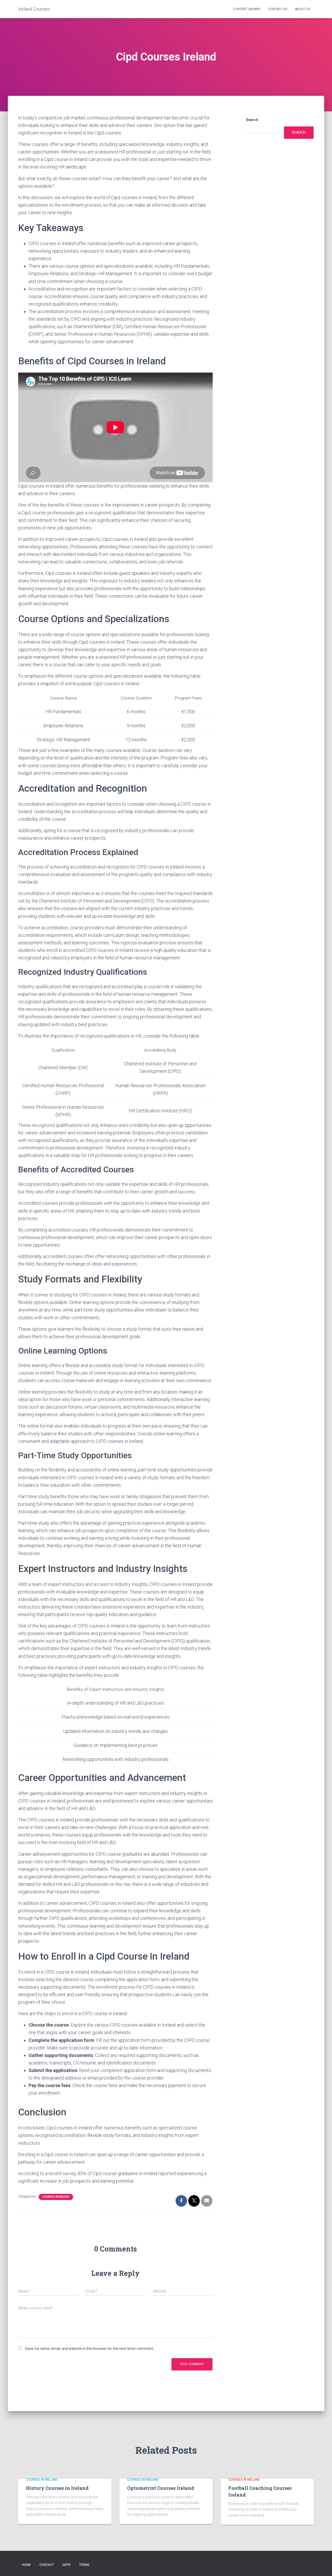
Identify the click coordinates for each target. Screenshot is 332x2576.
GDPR (66, 2565)
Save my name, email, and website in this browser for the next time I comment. (89, 2349)
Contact (47, 2565)
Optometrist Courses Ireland (161, 2488)
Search (252, 120)
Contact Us (278, 9)
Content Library (247, 9)
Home (26, 2565)
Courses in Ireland (56, 2197)
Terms (84, 2565)
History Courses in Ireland (57, 2488)
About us (302, 9)
